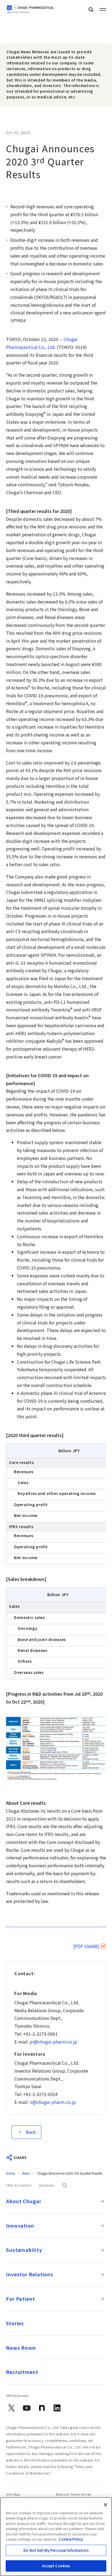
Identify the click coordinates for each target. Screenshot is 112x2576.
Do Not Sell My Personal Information (56, 2550)
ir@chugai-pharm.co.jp (53, 2102)
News (26, 2173)
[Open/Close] (103, 2201)
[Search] (91, 9)
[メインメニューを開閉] (103, 9)
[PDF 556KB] (86, 1946)
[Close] (105, 2505)
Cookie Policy (71, 2539)
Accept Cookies (56, 2566)
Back (31, 2132)
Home (10, 2173)
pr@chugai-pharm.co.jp (53, 2042)
